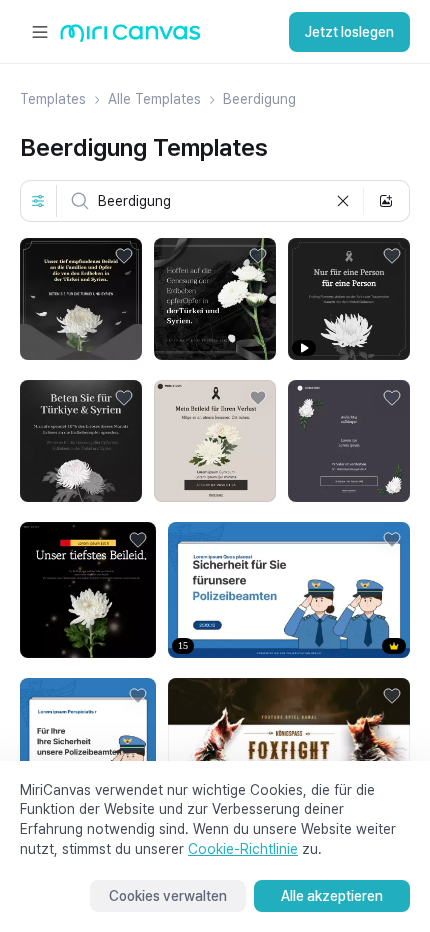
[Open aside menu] (40, 32)
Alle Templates (154, 99)
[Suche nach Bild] (386, 201)
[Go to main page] (130, 37)
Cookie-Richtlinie (243, 849)
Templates (53, 99)
